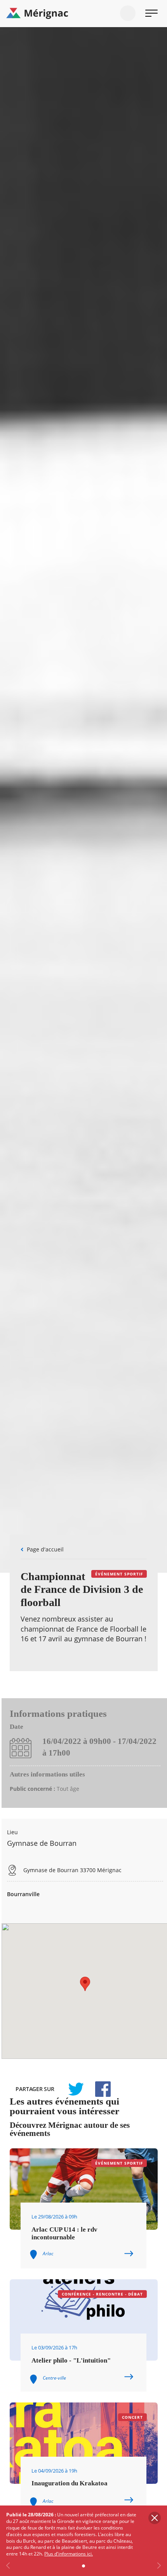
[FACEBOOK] (99, 2089)
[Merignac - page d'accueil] (83, 14)
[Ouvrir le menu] (151, 13)
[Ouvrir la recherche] (128, 13)
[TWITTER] (76, 2089)
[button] (85, 1984)
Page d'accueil (45, 1549)
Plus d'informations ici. (69, 2554)
